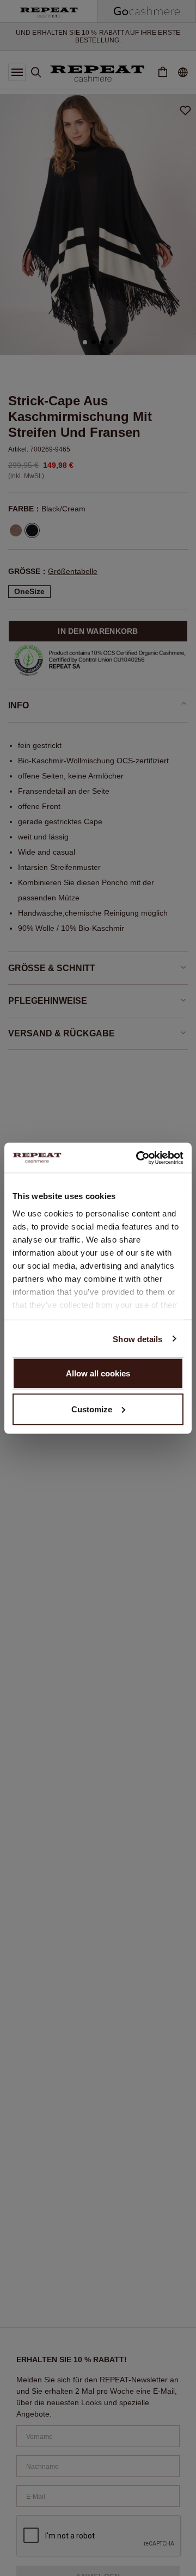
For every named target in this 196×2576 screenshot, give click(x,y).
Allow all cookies (98, 1373)
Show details (137, 1339)
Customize (92, 1409)
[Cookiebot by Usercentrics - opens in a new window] (138, 1158)
